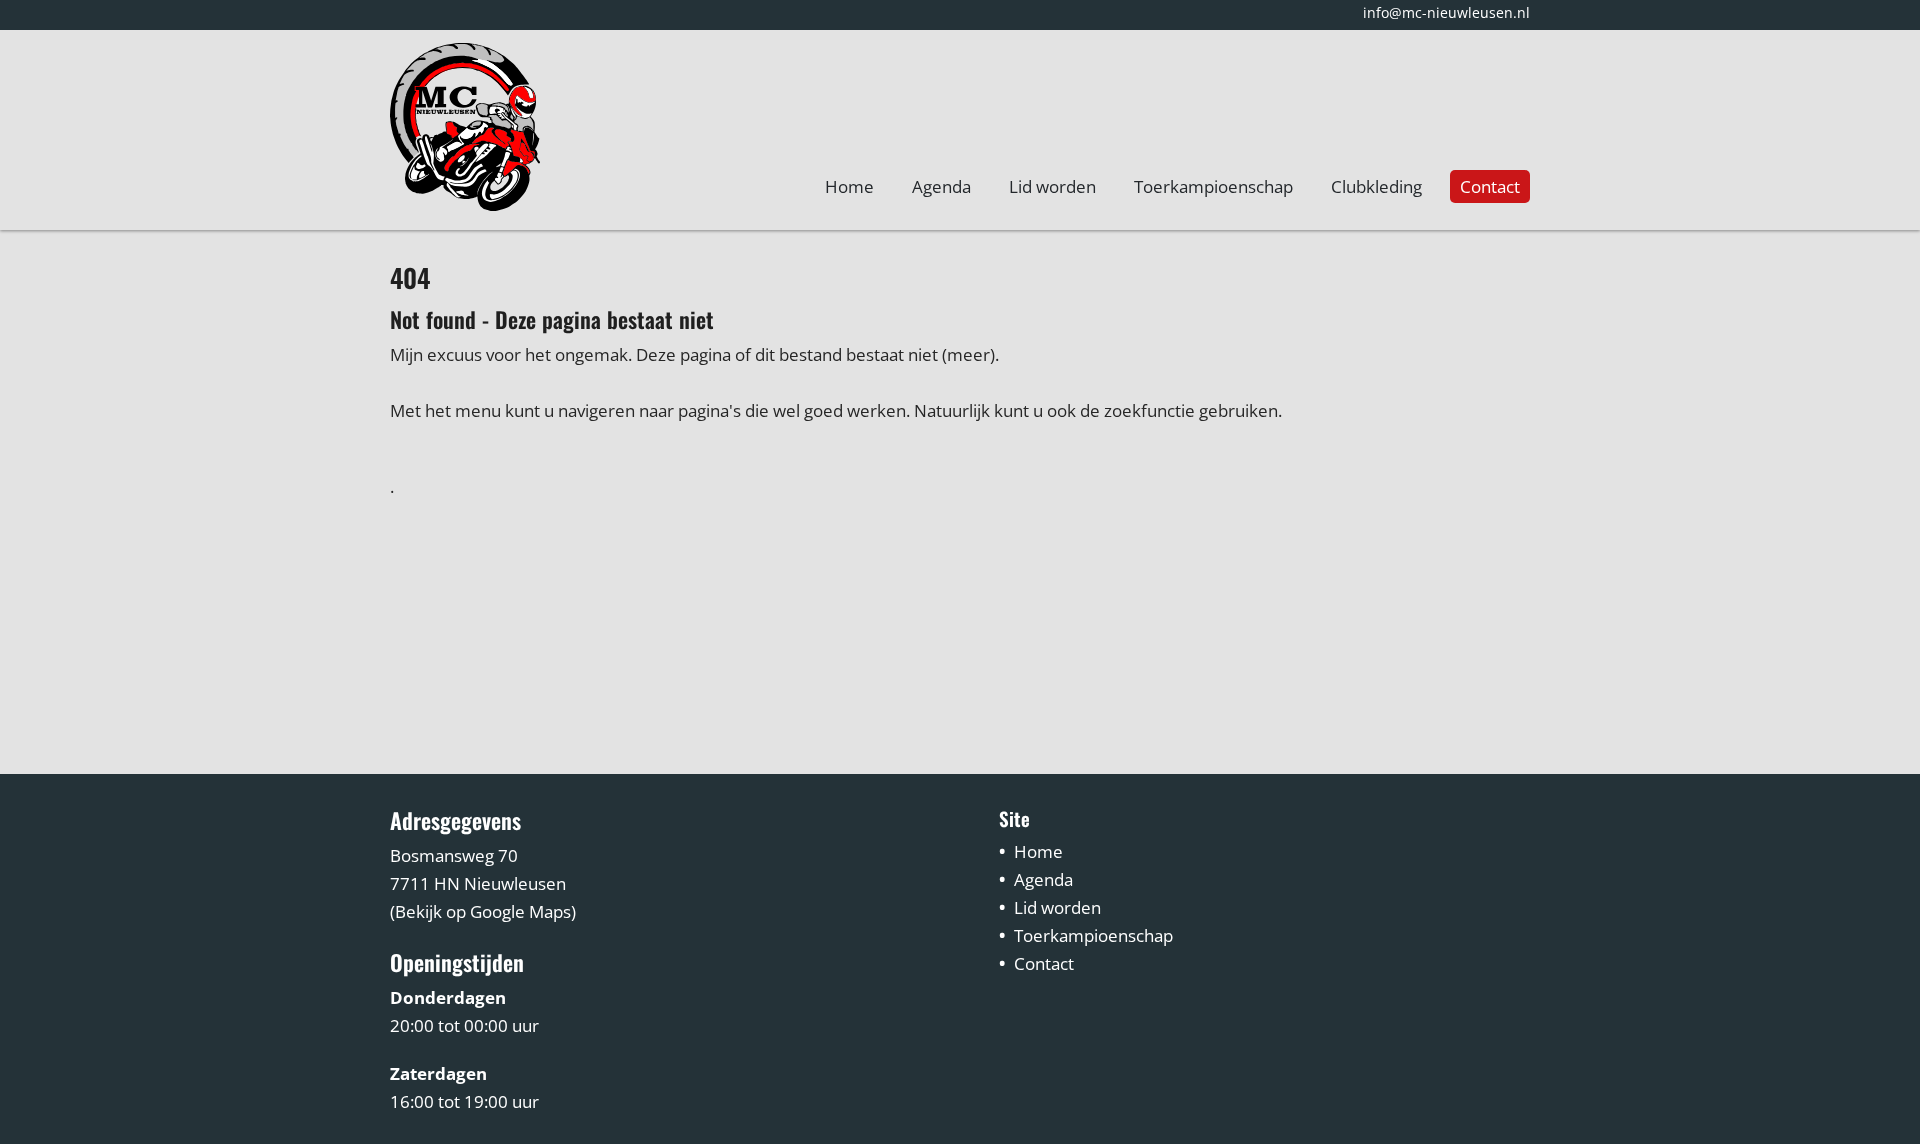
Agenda (941, 186)
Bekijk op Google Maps (483, 911)
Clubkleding (1376, 186)
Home (849, 186)
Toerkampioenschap (1213, 186)
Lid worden (1052, 186)
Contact (1490, 186)
